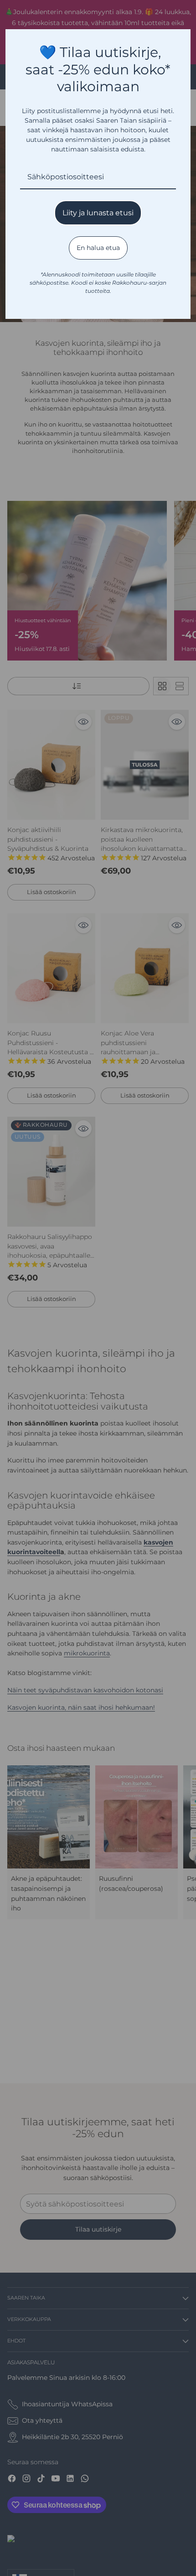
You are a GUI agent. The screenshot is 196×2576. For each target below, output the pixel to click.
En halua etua (98, 248)
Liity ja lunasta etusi (98, 213)
